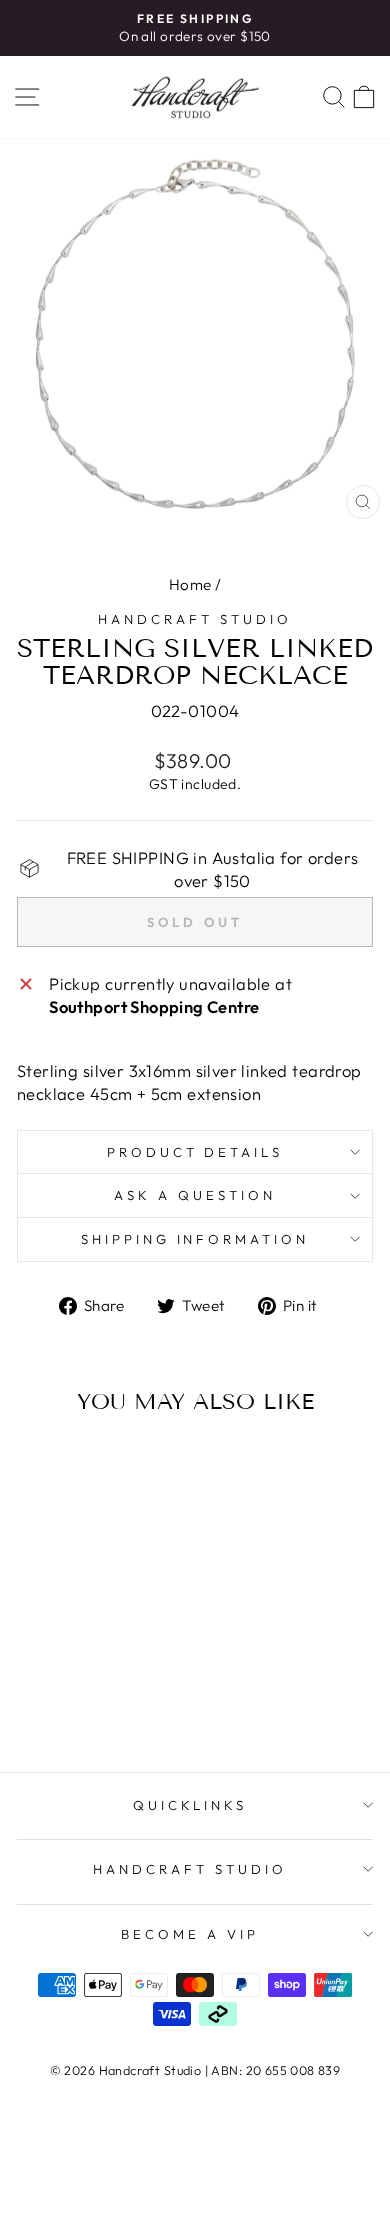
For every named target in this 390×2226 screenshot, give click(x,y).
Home (190, 584)
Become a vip (190, 1934)
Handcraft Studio (195, 619)
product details (195, 1152)
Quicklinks (190, 1805)
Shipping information (195, 1239)
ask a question (195, 1195)
